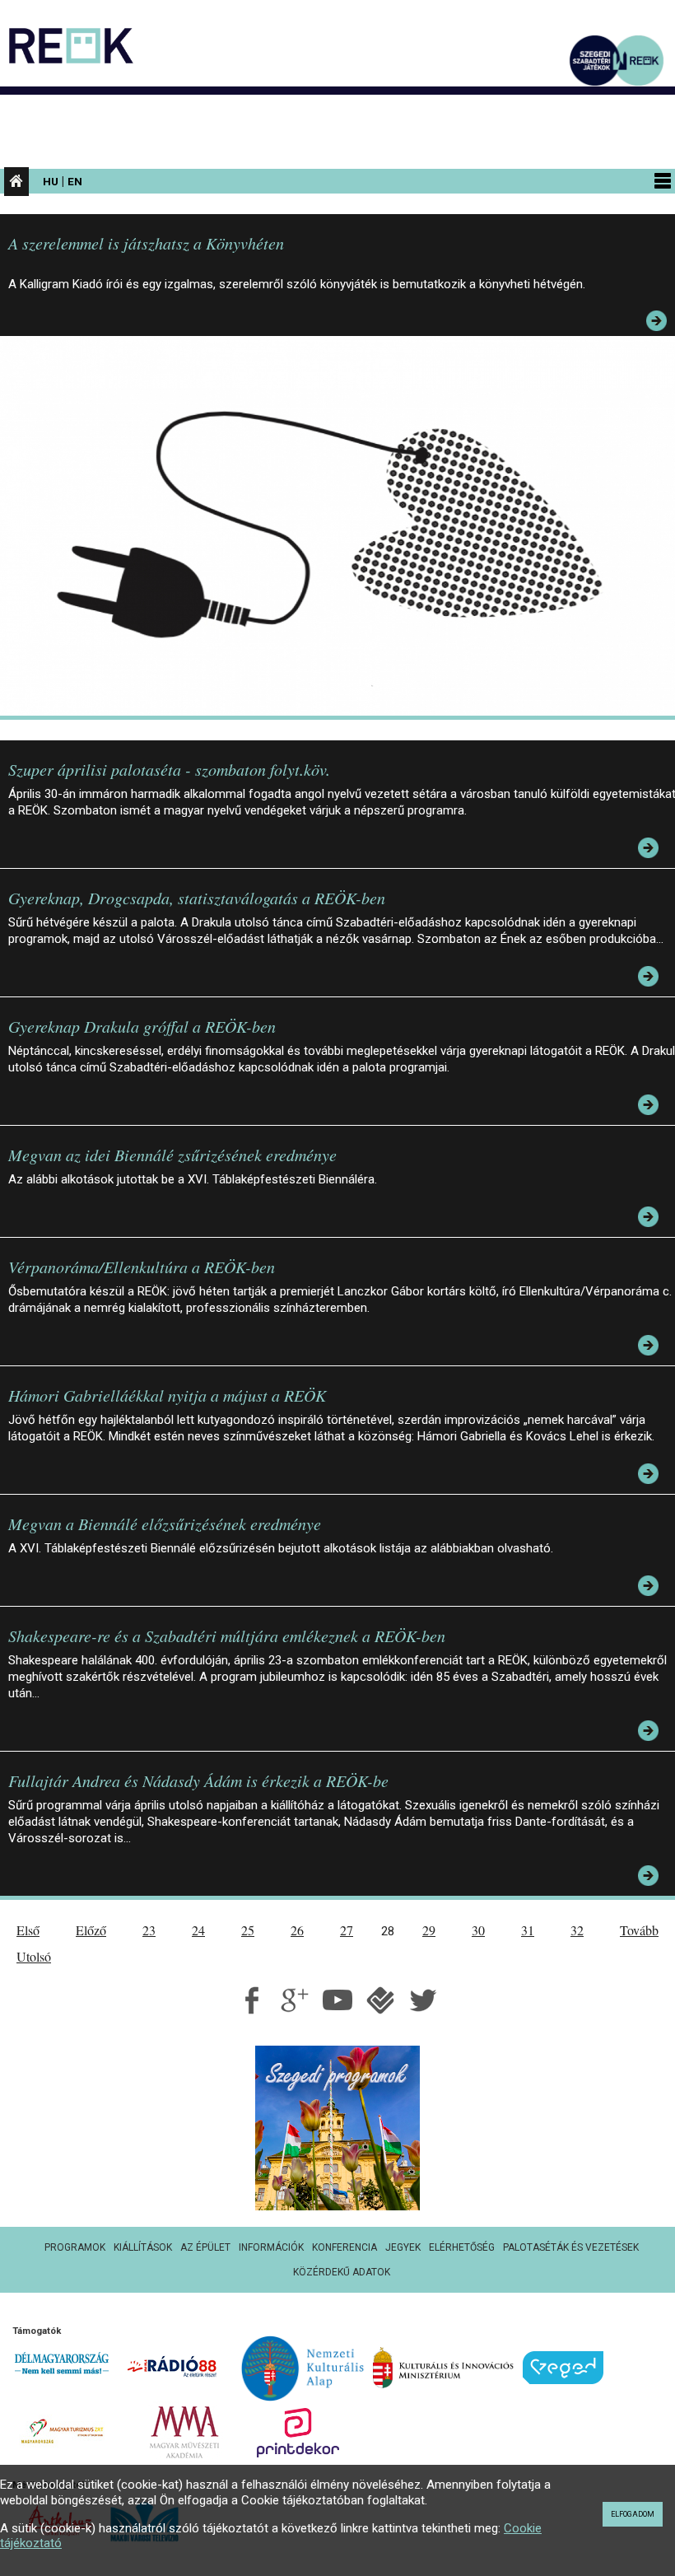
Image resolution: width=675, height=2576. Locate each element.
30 (478, 1930)
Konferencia (344, 2247)
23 (149, 1930)
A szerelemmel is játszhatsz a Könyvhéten (146, 243)
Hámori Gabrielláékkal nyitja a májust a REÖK (167, 1395)
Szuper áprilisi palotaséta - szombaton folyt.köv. (169, 769)
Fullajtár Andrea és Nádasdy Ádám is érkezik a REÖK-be (198, 1780)
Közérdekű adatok (342, 2272)
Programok (75, 2247)
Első (28, 1930)
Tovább (639, 1930)
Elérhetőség (462, 2247)
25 (248, 1930)
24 (198, 1930)
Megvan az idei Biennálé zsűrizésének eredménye (172, 1155)
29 (429, 1930)
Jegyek (403, 2247)
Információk (271, 2247)
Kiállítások (143, 2247)
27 (347, 1930)
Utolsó (34, 1956)
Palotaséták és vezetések (571, 2247)
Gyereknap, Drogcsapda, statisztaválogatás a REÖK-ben (197, 898)
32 (577, 1930)
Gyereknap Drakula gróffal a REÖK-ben (142, 1026)
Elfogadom (633, 2514)
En (75, 181)
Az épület (205, 2247)
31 (528, 1930)
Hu (51, 181)
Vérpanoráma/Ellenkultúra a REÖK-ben (142, 1267)
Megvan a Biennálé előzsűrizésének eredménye (165, 1524)
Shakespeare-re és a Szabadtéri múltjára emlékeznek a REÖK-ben (227, 1636)
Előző (91, 1930)
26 (297, 1930)
